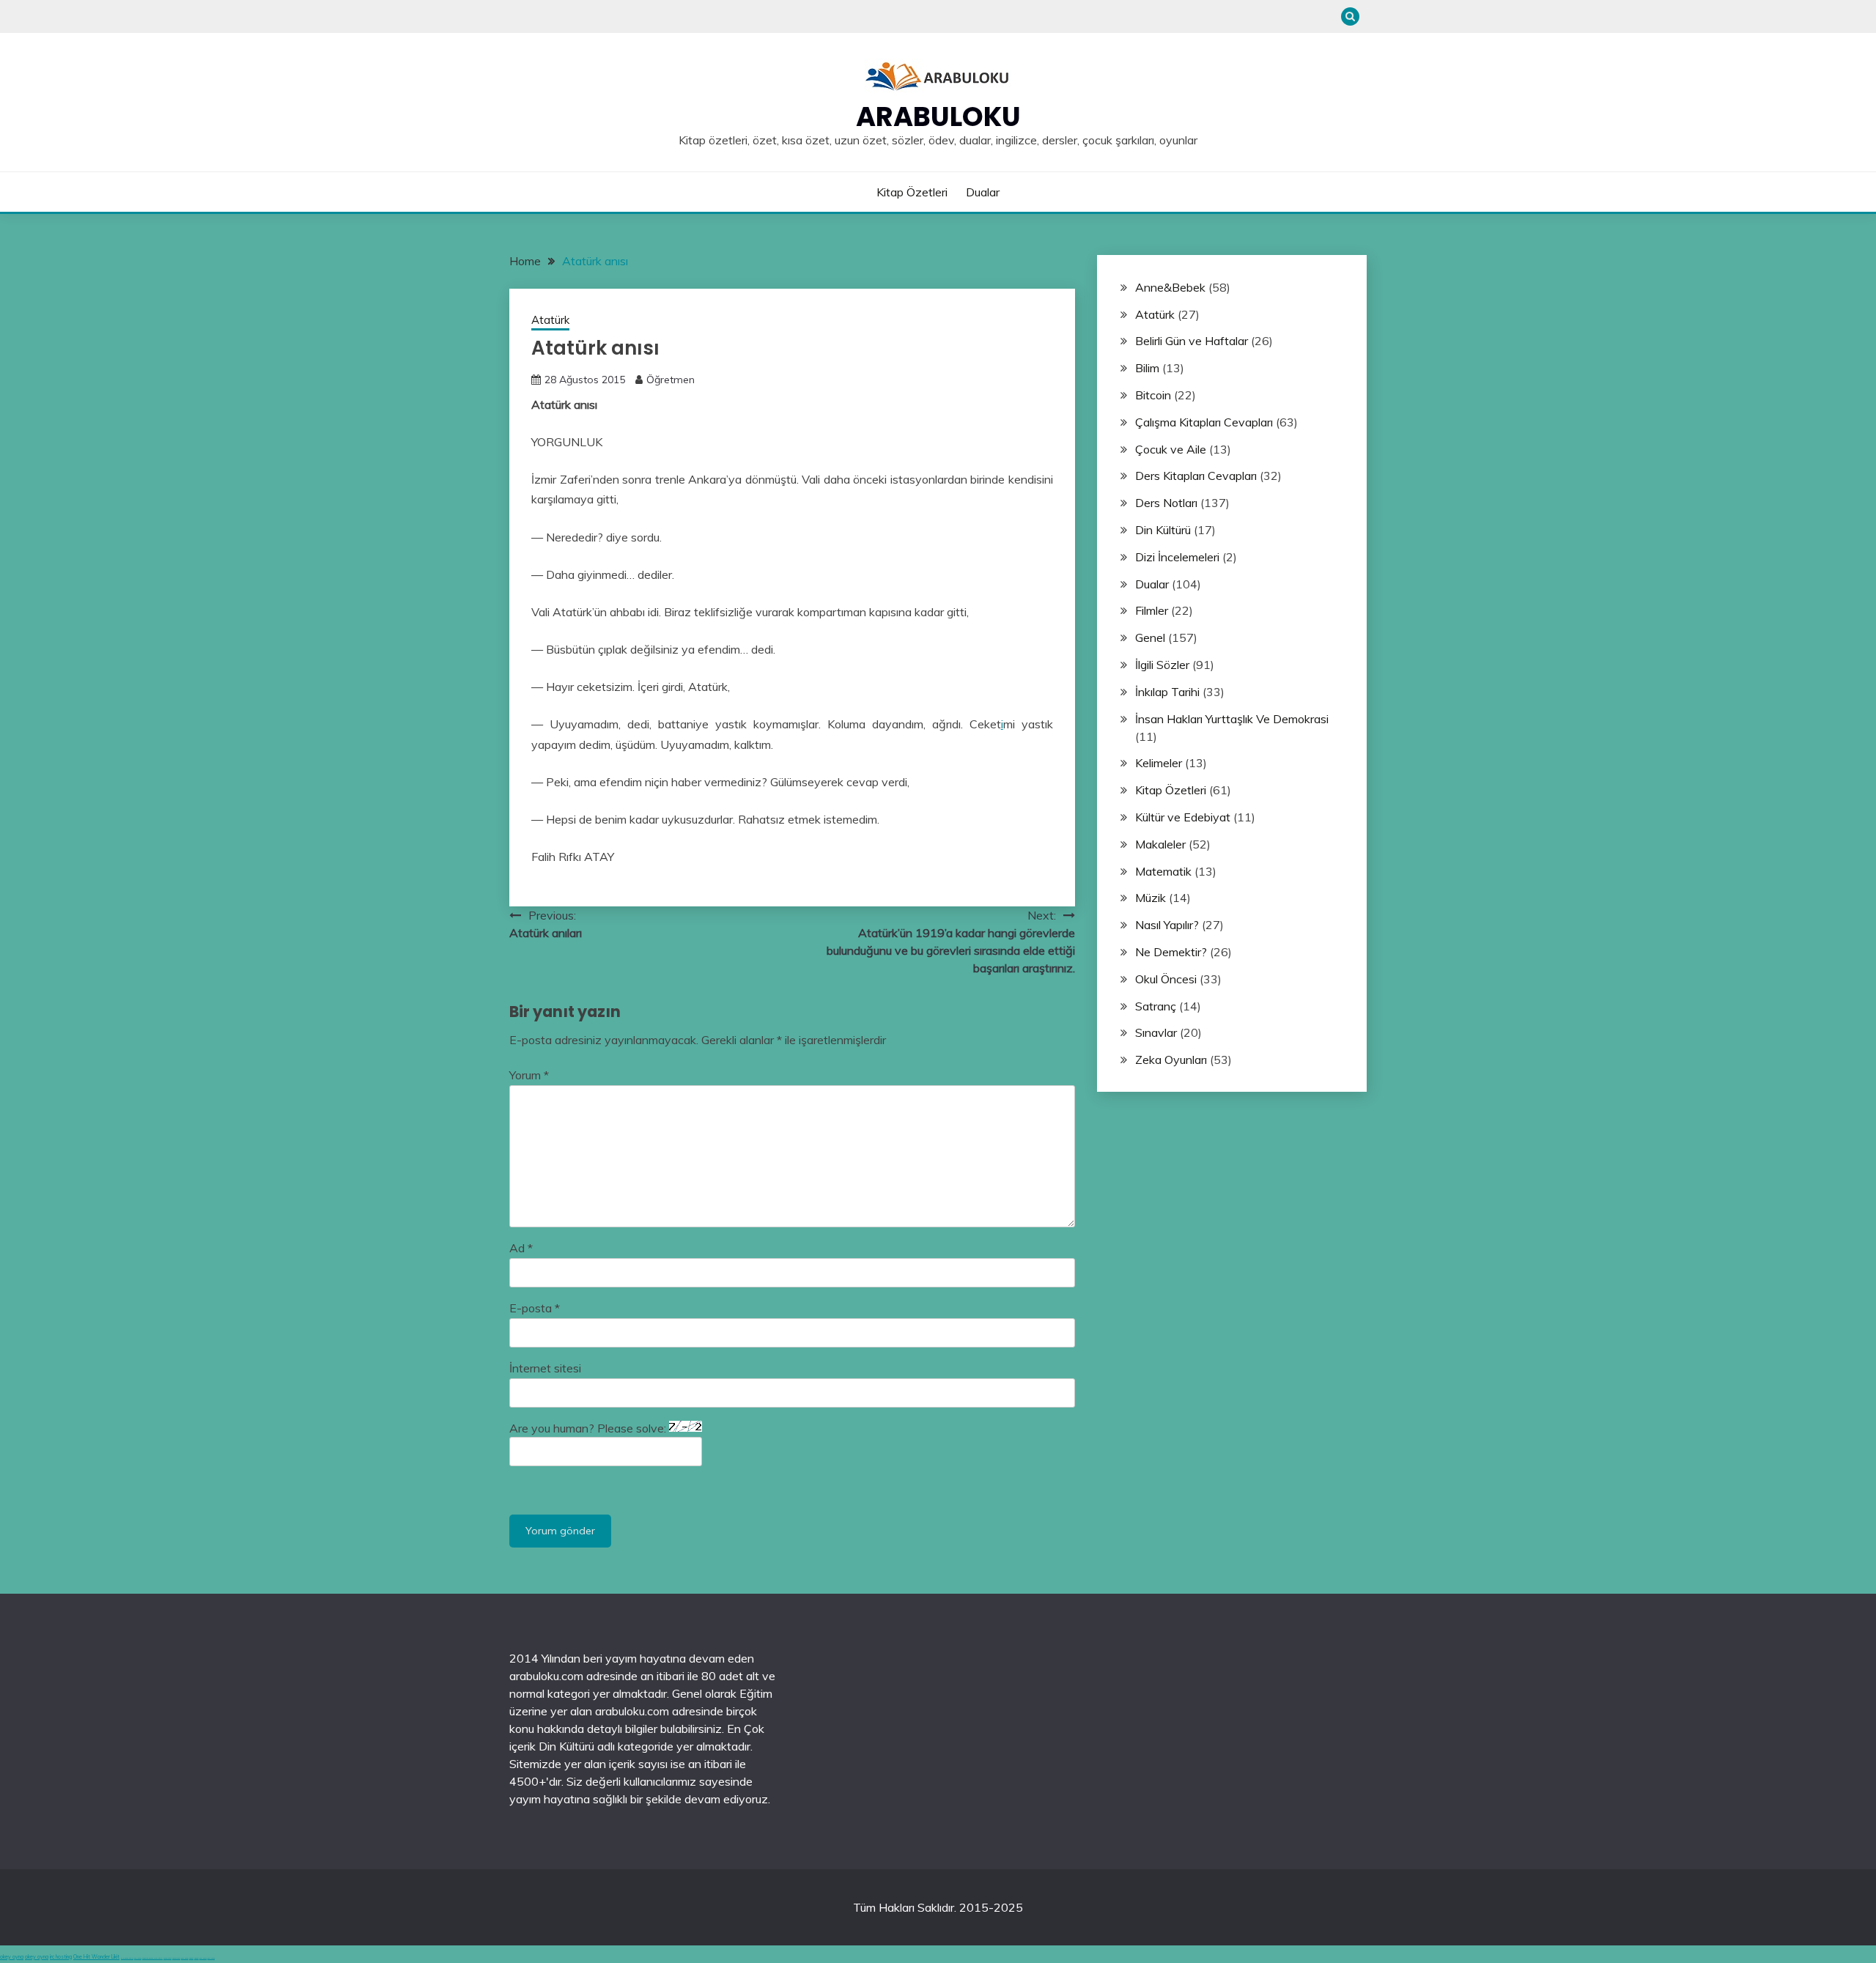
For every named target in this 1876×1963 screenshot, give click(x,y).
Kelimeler (1159, 763)
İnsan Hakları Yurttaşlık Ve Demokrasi (1232, 719)
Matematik (1163, 871)
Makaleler (1160, 844)
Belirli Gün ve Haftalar (1192, 341)
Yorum (529, 1075)
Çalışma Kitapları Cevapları (1204, 422)
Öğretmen (671, 380)
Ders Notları (1166, 503)
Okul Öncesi (1166, 979)
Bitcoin (1153, 395)
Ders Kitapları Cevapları (1196, 476)
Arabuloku (938, 117)
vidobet (191, 1958)
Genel (1150, 637)
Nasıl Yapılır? (1167, 925)
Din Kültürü (1163, 530)
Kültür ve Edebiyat (1183, 817)
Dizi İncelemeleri (1177, 557)
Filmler (1152, 610)
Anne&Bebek (1170, 287)
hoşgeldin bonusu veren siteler (152, 1958)
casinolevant (167, 1958)
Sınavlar (1156, 1032)
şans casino (185, 1958)
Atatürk (550, 320)
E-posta (535, 1308)
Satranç (1156, 1006)
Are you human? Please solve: (589, 1428)
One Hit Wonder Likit (96, 1957)
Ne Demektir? (1171, 952)
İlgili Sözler (1162, 665)
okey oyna (12, 1957)
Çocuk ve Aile (1171, 449)
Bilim (1147, 368)
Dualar (983, 192)
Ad (521, 1248)
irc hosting (61, 1957)
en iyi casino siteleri (127, 1958)
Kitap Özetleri (912, 192)
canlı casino (138, 1958)
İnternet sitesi (545, 1368)
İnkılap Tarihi (1167, 692)
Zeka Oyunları (1171, 1060)
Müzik (1151, 898)
